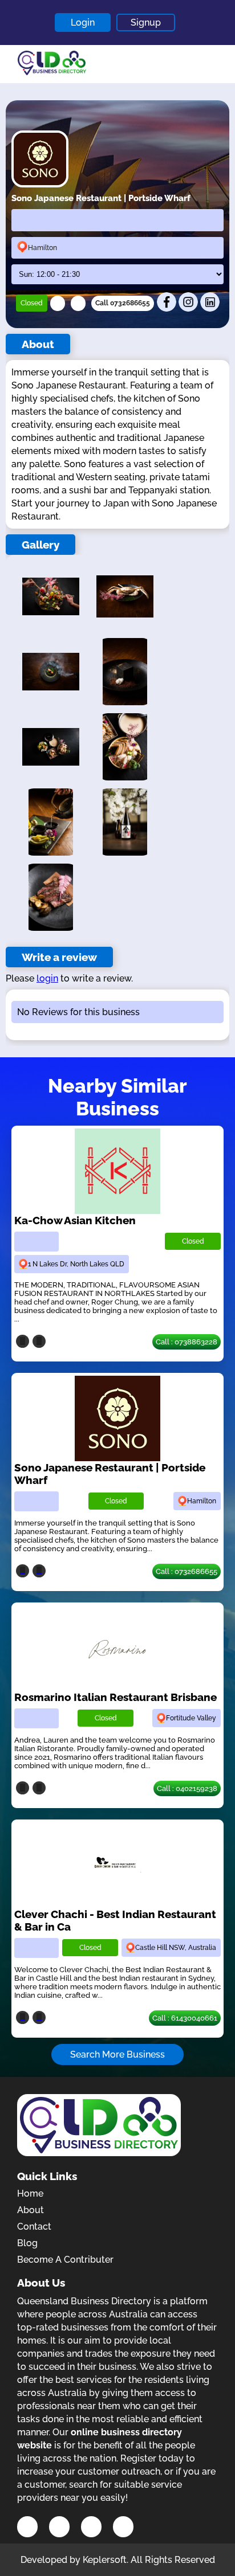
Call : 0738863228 (187, 1342)
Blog (27, 2243)
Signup (146, 23)
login (47, 978)
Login (83, 23)
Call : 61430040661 (185, 2018)
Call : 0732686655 (187, 1571)
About (31, 2210)
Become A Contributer (65, 2260)
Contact (34, 2227)
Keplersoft (105, 2560)
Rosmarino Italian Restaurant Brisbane (116, 1697)
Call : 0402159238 (187, 1788)
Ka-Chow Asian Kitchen (75, 1220)
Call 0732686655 (123, 303)
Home (30, 2193)
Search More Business (117, 2054)
